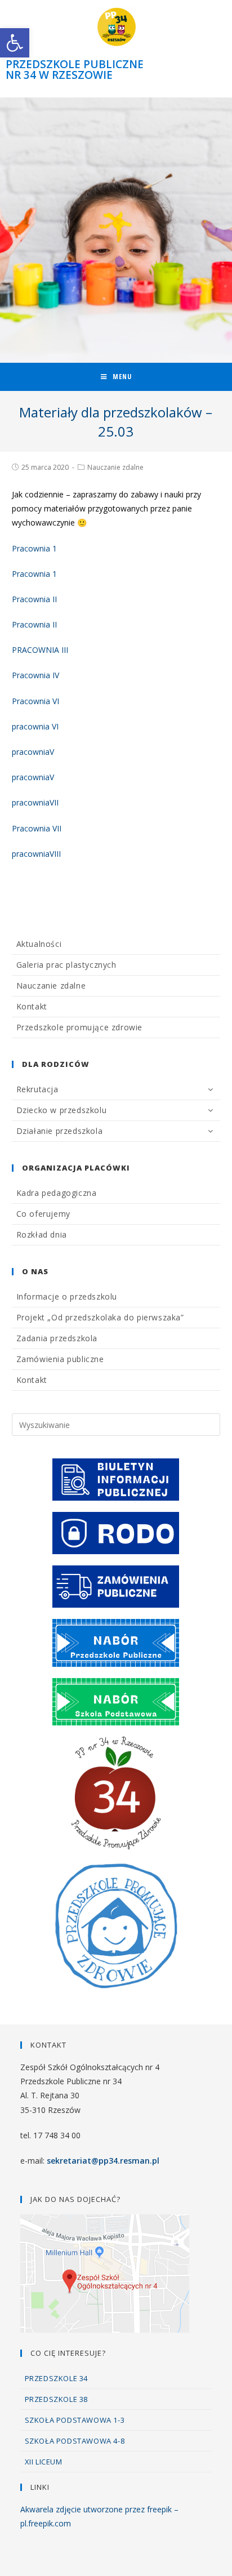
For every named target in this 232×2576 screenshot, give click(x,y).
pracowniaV (33, 752)
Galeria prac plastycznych (66, 965)
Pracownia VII (37, 828)
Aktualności (39, 944)
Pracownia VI (35, 701)
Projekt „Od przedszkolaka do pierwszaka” (100, 1317)
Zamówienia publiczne (60, 1359)
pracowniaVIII (36, 854)
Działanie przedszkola (60, 1131)
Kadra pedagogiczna (57, 1193)
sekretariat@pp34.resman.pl (103, 2161)
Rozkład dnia (42, 1234)
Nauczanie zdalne (115, 467)
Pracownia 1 (34, 548)
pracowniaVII (35, 802)
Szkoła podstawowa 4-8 (75, 2441)
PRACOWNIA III (40, 650)
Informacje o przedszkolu (67, 1296)
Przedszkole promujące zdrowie (79, 1027)
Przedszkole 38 (56, 2399)
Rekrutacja (37, 1089)
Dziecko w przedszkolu (62, 1110)
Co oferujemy (43, 1214)
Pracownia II (34, 599)
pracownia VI (35, 726)
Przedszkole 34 (56, 2378)
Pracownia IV (35, 675)
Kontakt (32, 1006)
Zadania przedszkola (57, 1338)
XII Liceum (44, 2462)
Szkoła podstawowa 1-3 (75, 2420)
